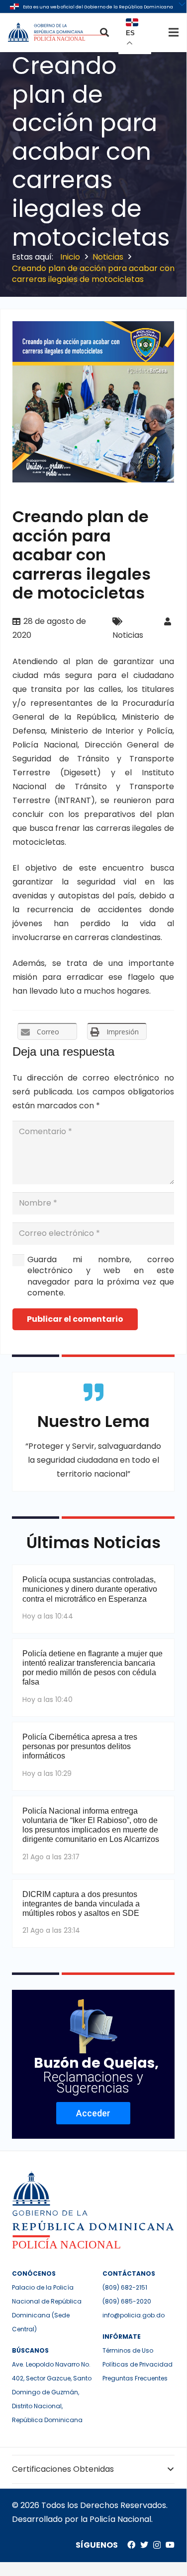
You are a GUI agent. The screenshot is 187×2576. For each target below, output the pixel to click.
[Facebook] (131, 2545)
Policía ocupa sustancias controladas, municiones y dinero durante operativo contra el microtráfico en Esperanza (90, 1589)
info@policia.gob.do (134, 2315)
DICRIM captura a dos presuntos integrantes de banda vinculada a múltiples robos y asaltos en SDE (81, 1904)
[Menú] (174, 32)
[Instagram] (157, 2545)
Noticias (128, 635)
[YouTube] (170, 2545)
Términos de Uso (128, 2350)
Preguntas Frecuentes (135, 2378)
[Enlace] (58, 32)
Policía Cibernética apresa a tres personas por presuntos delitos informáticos (80, 1746)
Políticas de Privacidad (138, 2364)
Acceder (93, 2113)
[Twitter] (144, 2545)
